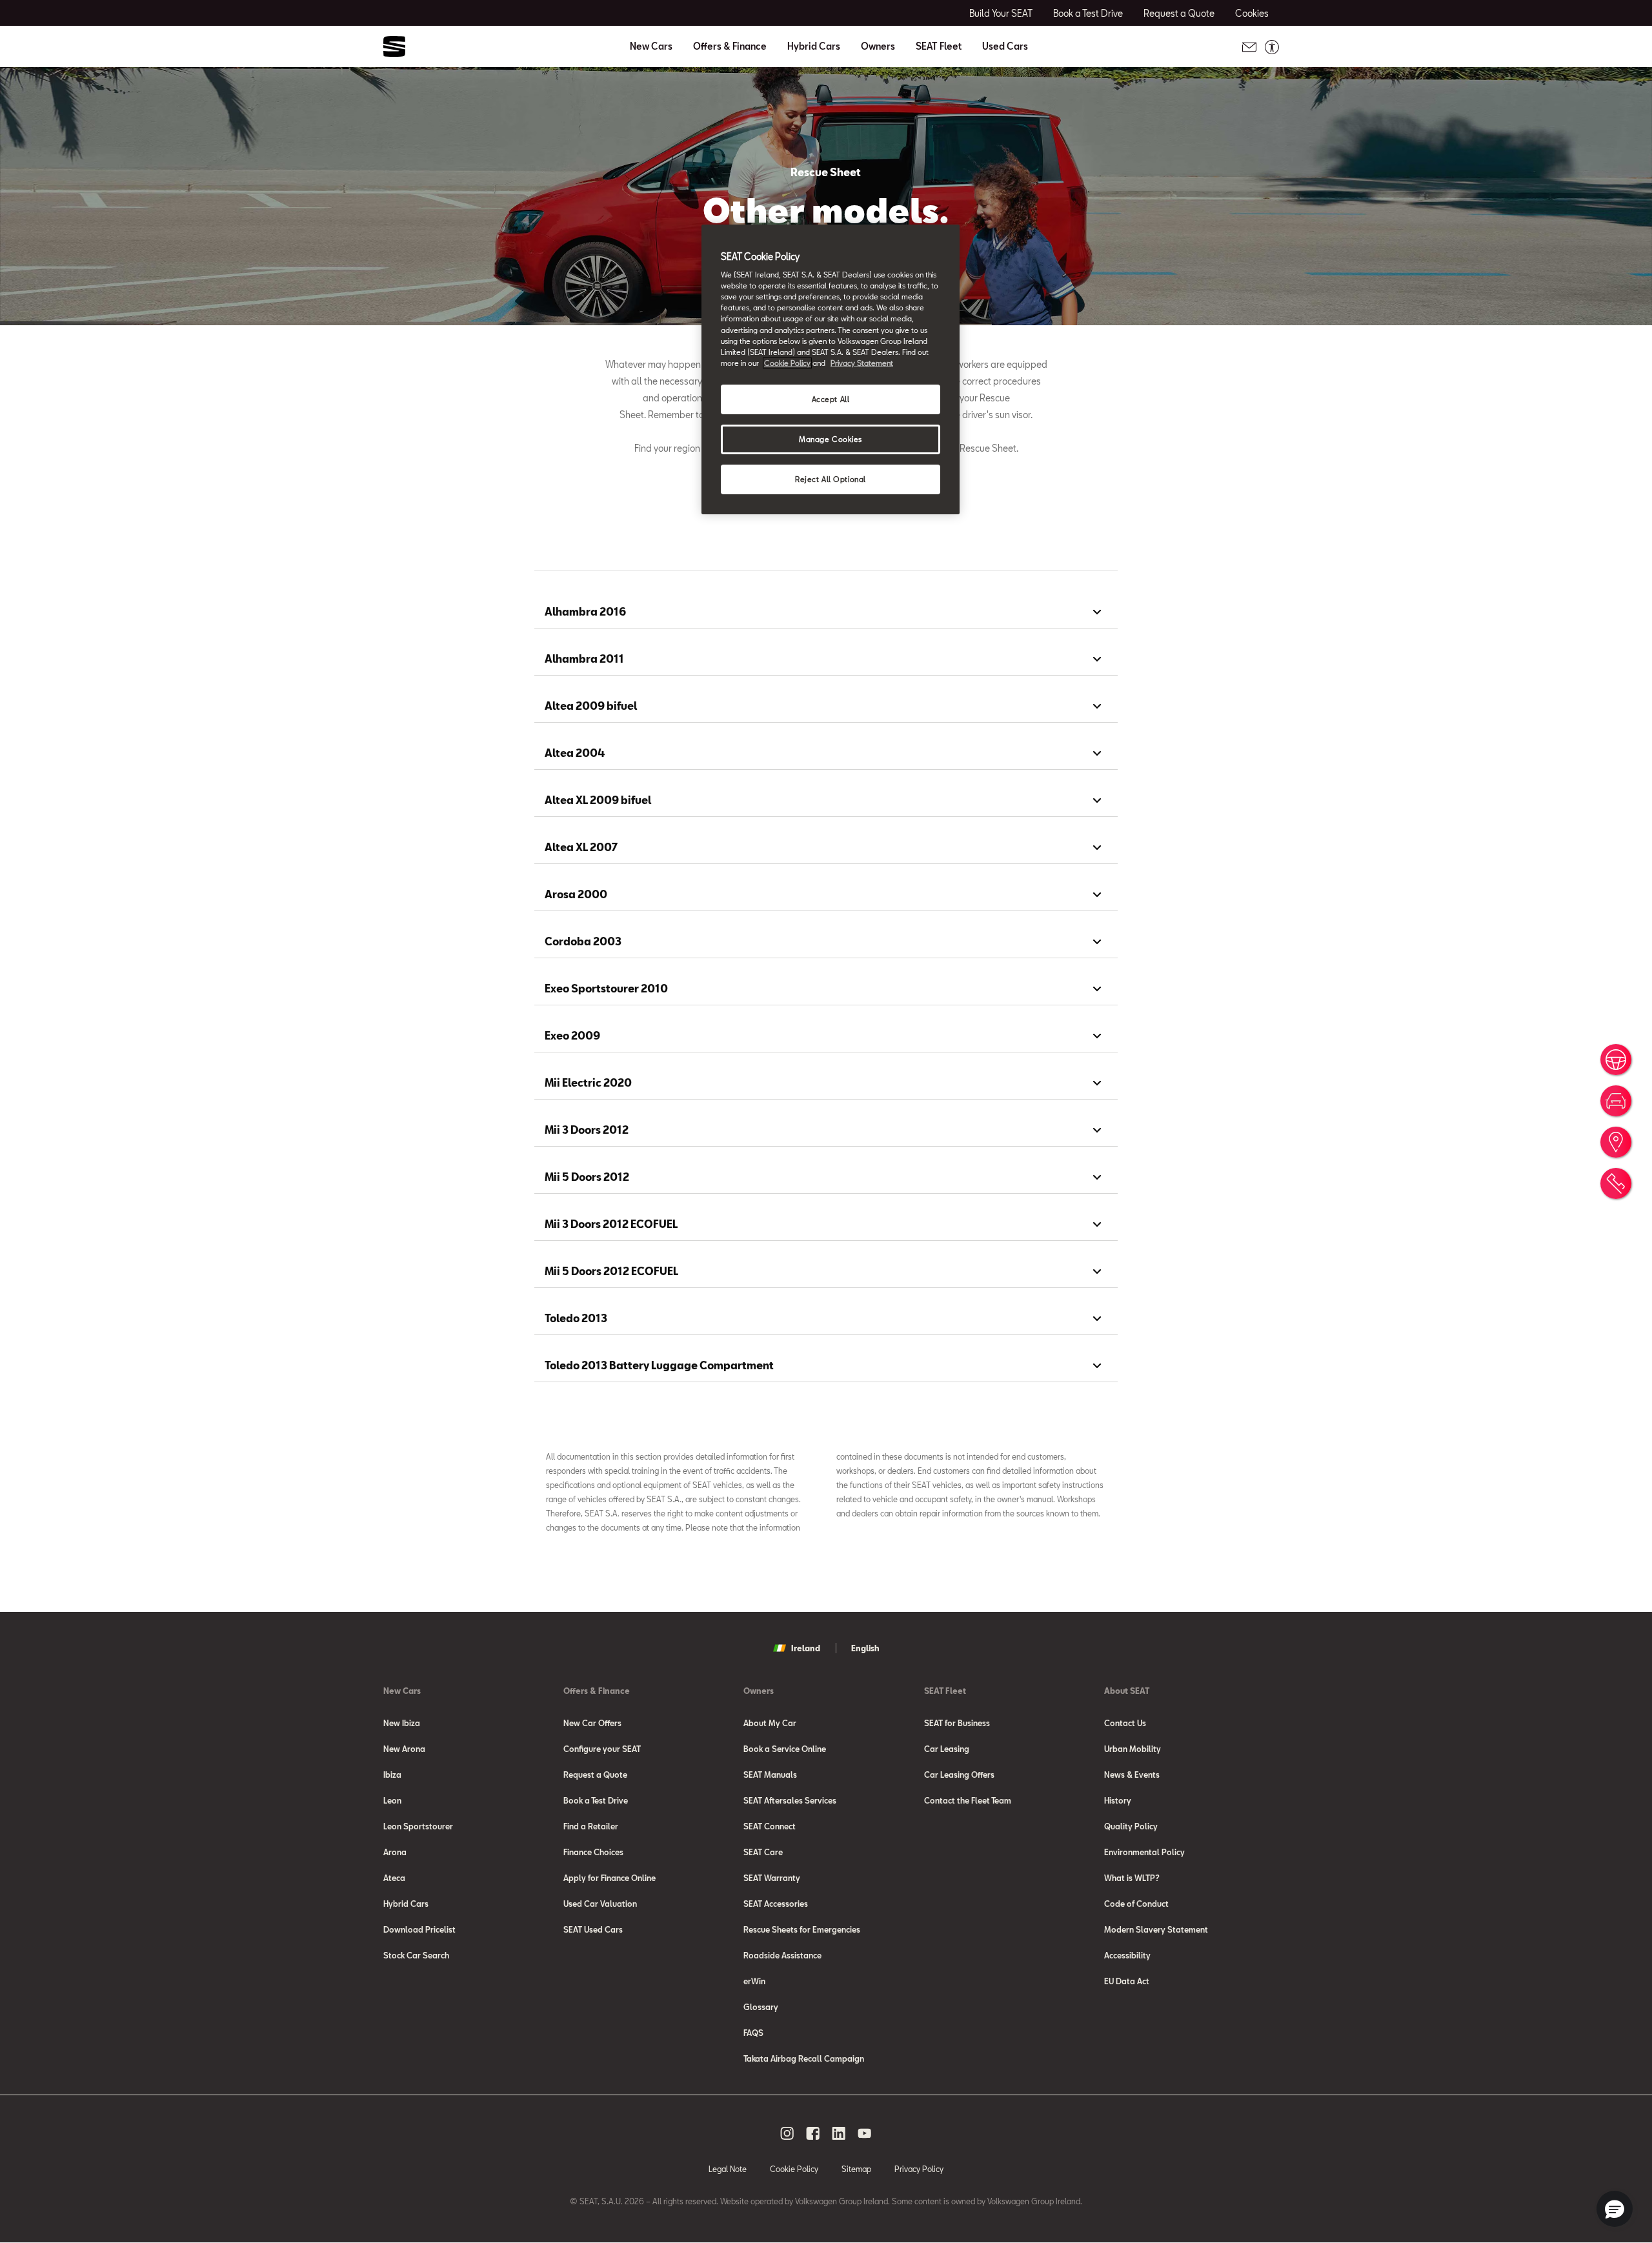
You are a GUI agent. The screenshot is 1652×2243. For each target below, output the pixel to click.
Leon (392, 1800)
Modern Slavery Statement (1156, 1929)
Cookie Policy (794, 2169)
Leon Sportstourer (418, 1826)
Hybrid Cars (814, 46)
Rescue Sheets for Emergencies (802, 1929)
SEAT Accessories (776, 1904)
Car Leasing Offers (959, 1775)
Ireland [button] (806, 1648)
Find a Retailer (591, 1826)
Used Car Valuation (600, 1904)
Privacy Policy (919, 2169)
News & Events (1132, 1775)
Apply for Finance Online (609, 1878)
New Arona (404, 1749)
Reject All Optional (831, 479)
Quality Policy (1131, 1826)
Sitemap (856, 2169)
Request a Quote (595, 1775)
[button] (1615, 2209)
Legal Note (728, 2169)
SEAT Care (763, 1852)
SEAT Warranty (772, 1878)
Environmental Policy (1144, 1852)
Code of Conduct (1136, 1904)
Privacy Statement (862, 363)
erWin (754, 1981)
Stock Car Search (416, 1955)
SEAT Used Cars (593, 1929)
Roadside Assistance (782, 1955)
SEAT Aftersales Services (790, 1800)
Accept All (831, 399)
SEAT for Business (957, 1723)
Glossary (761, 2007)
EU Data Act (1127, 1981)
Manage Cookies (831, 439)
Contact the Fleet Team (968, 1800)
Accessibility (1127, 1955)
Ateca (394, 1878)
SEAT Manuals (770, 1775)
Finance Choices (593, 1852)
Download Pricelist (419, 1929)
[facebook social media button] (813, 2133)
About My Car (770, 1723)
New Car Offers (592, 1723)
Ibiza (392, 1775)
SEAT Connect (770, 1826)
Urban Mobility (1133, 1749)
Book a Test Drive (596, 1800)
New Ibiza (402, 1723)
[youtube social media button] (865, 2133)
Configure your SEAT (602, 1749)
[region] (831, 369)
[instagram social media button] (787, 2133)
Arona (395, 1852)
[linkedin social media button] (839, 2133)
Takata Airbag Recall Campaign (804, 2058)
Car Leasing (947, 1749)
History (1118, 1800)
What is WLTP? (1132, 1878)
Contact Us (1125, 1723)
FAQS (753, 2033)
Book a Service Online (785, 1749)
